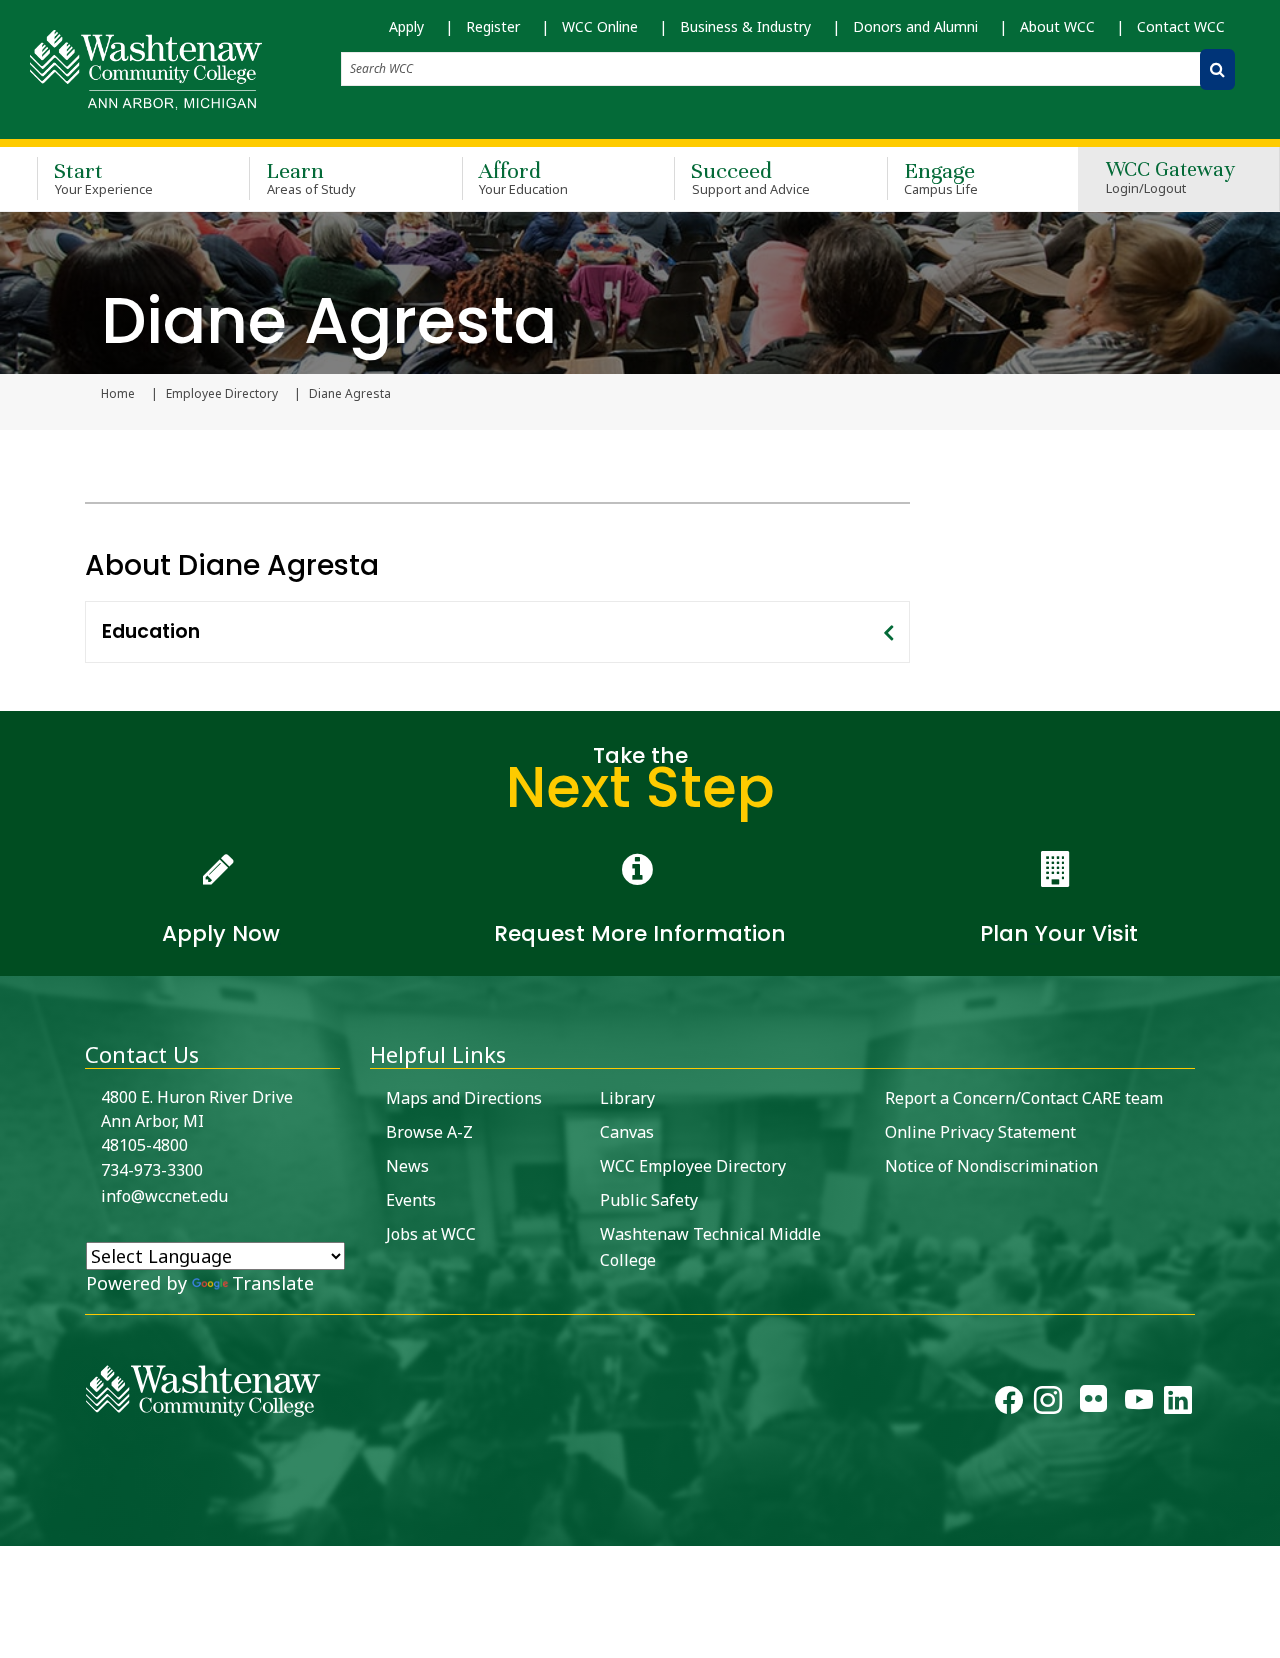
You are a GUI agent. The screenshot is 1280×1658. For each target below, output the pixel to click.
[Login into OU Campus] (12, 1528)
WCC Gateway (1170, 178)
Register (493, 26)
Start (103, 177)
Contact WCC (1181, 26)
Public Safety (649, 1200)
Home (118, 394)
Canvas (627, 1132)
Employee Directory (222, 394)
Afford (524, 177)
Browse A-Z (429, 1132)
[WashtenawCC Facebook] (1009, 1404)
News (407, 1166)
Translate (273, 1283)
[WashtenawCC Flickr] (1093, 1404)
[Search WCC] (1217, 69)
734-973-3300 (152, 1170)
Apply (406, 26)
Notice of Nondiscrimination (991, 1166)
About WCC (1057, 26)
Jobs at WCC (431, 1234)
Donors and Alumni (915, 26)
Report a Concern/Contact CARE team (1024, 1098)
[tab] (497, 632)
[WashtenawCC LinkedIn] (1178, 1404)
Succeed (750, 177)
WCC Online (600, 26)
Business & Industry (745, 26)
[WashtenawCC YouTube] (1139, 1404)
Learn (311, 177)
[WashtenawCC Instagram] (1048, 1404)
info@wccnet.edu (164, 1196)
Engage (941, 177)
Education (151, 631)
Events (411, 1200)
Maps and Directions (464, 1098)
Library (627, 1098)
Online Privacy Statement (980, 1132)
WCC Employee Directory (693, 1166)
